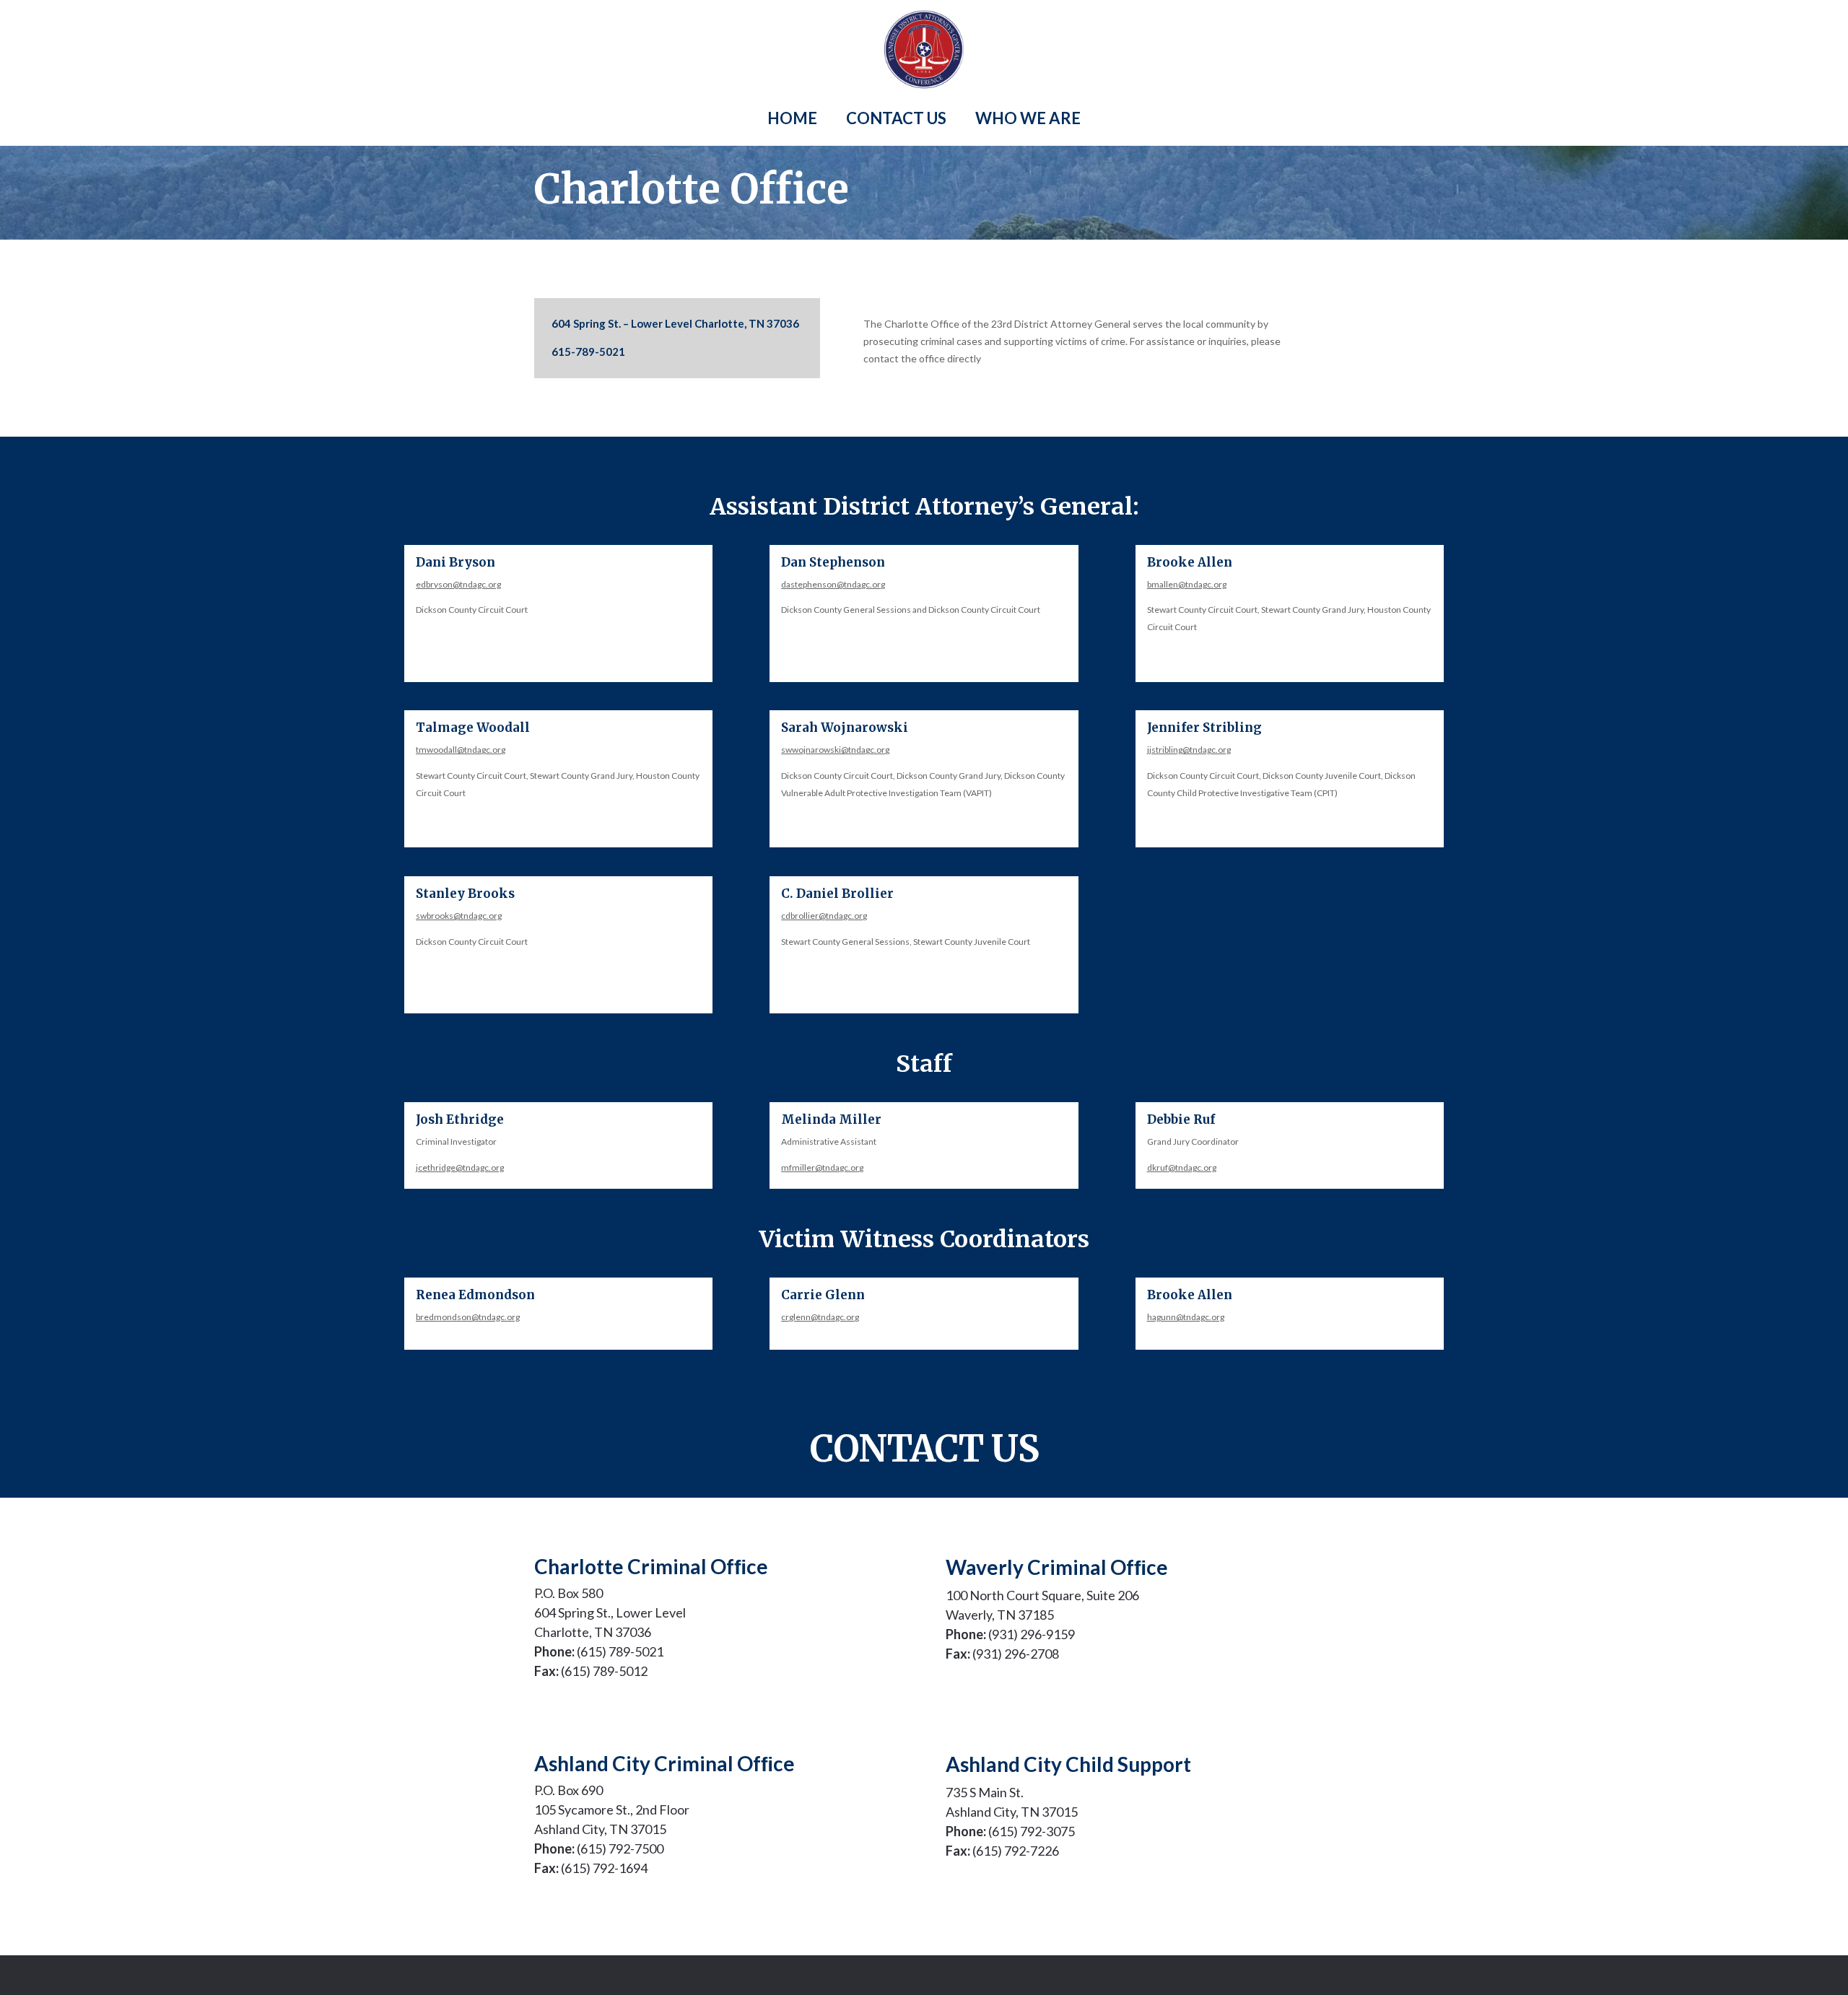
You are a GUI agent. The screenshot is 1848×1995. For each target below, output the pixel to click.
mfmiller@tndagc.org (822, 1167)
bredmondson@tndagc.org (468, 1317)
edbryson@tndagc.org (458, 584)
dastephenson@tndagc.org (833, 584)
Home (792, 118)
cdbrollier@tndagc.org (824, 916)
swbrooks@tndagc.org (459, 916)
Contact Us (896, 118)
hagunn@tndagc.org (1186, 1317)
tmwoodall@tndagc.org (461, 750)
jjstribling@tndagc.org (1189, 750)
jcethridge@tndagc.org (460, 1167)
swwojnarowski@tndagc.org (835, 750)
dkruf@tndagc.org (1182, 1167)
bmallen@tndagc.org (1187, 584)
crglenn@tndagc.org (820, 1317)
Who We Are (1028, 118)
